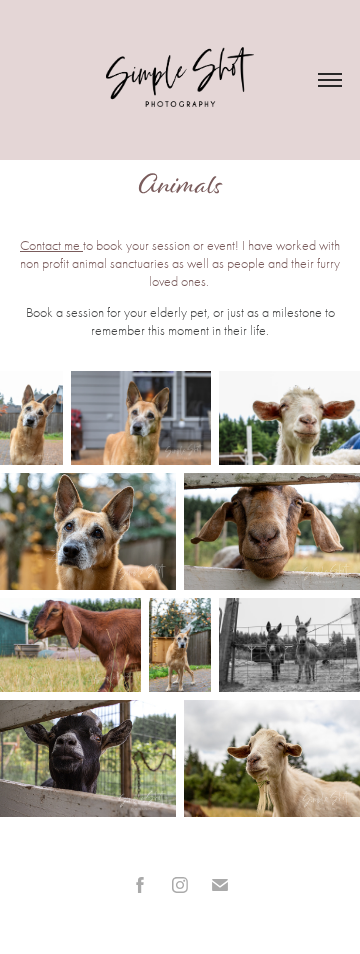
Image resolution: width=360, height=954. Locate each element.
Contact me (51, 245)
